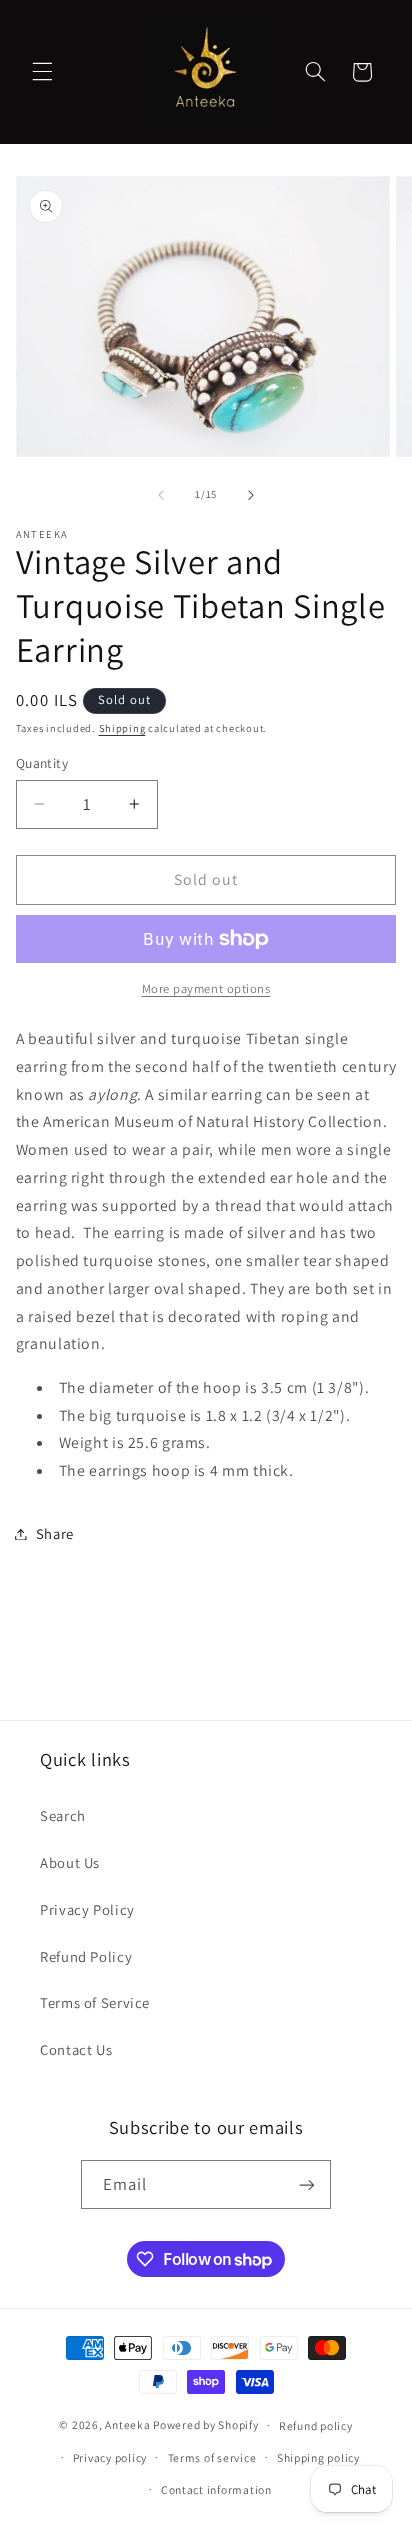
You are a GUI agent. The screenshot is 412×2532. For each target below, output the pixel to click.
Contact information (216, 2489)
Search (63, 1815)
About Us (70, 1862)
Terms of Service (95, 2002)
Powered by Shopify (205, 2424)
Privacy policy (110, 2457)
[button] (42, 72)
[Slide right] (251, 495)
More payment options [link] (206, 988)
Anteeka (127, 2424)
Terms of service (212, 2457)
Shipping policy (318, 2457)
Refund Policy (86, 1956)
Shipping (122, 728)
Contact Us (76, 2049)
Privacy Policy (87, 1909)
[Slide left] (161, 495)
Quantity (42, 763)
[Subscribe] (307, 2184)
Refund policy (316, 2425)
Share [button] (55, 1533)
